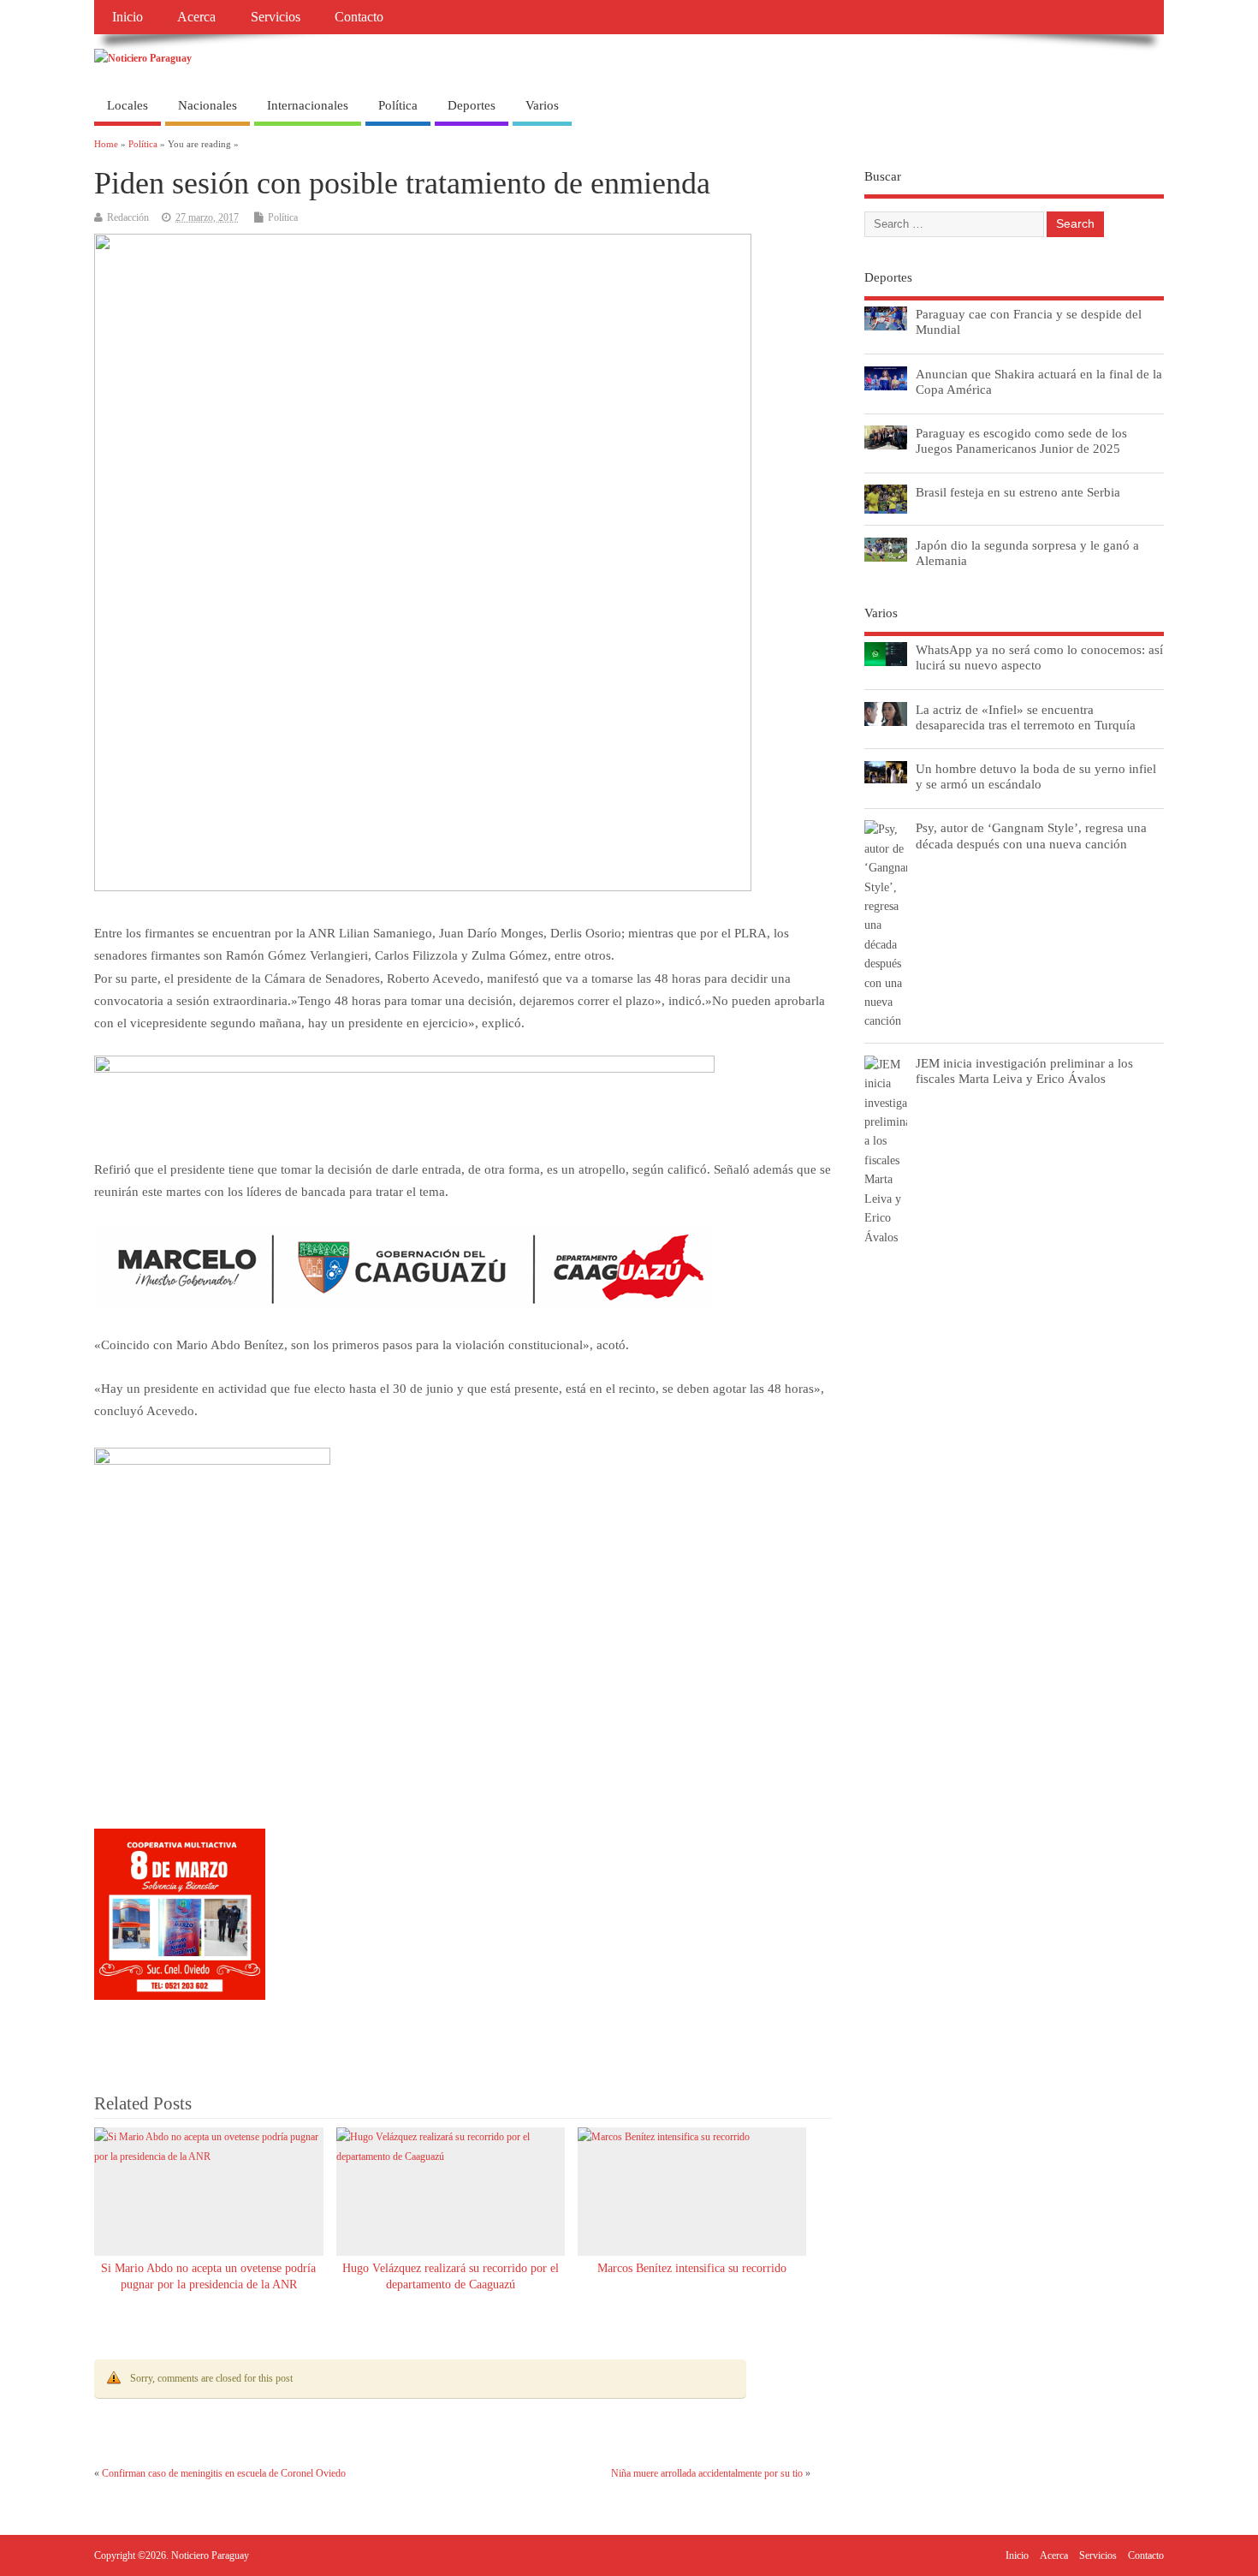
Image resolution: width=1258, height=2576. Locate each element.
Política (398, 105)
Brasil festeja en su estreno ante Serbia (1018, 492)
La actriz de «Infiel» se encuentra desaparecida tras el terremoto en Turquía (1026, 717)
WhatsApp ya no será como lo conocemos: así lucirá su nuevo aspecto (1039, 657)
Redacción (128, 217)
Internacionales (308, 105)
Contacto (359, 17)
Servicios (276, 17)
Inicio (128, 17)
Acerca (196, 17)
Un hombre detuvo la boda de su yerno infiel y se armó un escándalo (1036, 776)
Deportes (472, 105)
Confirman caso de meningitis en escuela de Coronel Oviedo (224, 2473)
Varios (542, 105)
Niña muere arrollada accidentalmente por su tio (707, 2473)
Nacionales (208, 105)
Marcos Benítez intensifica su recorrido (692, 2268)
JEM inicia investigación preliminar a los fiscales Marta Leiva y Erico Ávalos (1024, 1071)
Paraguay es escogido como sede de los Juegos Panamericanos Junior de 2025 (1021, 440)
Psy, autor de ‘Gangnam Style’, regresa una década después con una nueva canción (1031, 835)
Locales (128, 105)
